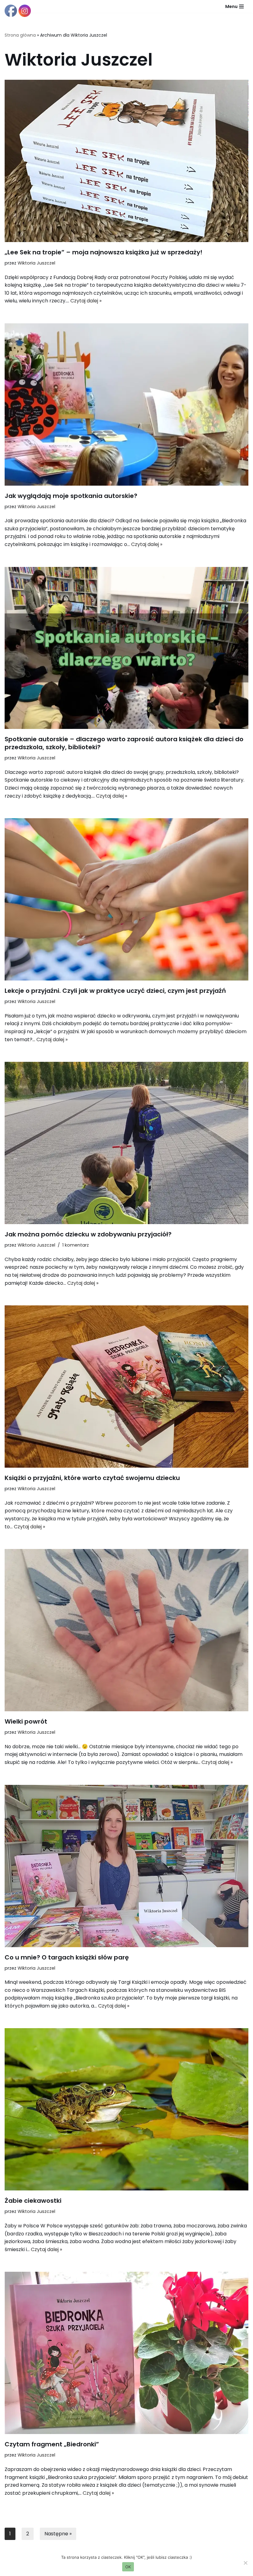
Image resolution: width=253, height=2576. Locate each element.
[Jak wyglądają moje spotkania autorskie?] (126, 404)
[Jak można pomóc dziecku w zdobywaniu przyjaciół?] (126, 1143)
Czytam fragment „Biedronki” (52, 2444)
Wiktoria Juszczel (36, 263)
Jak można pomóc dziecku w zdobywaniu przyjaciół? (88, 1234)
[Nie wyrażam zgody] (245, 2563)
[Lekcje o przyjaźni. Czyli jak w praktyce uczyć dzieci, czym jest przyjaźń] (126, 899)
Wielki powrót (26, 1721)
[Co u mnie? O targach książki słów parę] (126, 1866)
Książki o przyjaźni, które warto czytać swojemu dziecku (92, 1478)
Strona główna (20, 35)
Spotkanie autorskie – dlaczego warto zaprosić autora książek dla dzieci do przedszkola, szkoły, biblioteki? (124, 743)
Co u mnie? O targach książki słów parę (67, 1957)
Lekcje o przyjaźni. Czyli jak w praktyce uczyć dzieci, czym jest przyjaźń (115, 991)
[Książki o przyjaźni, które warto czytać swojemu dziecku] (126, 1387)
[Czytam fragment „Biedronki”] (126, 2353)
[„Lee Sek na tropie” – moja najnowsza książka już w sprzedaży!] (126, 161)
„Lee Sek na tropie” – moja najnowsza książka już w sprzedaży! (104, 252)
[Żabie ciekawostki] (126, 2109)
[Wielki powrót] (126, 1630)
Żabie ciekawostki (33, 2201)
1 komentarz (76, 1245)
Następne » (58, 2534)
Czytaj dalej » (86, 301)
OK (128, 2567)
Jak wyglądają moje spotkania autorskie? (71, 496)
